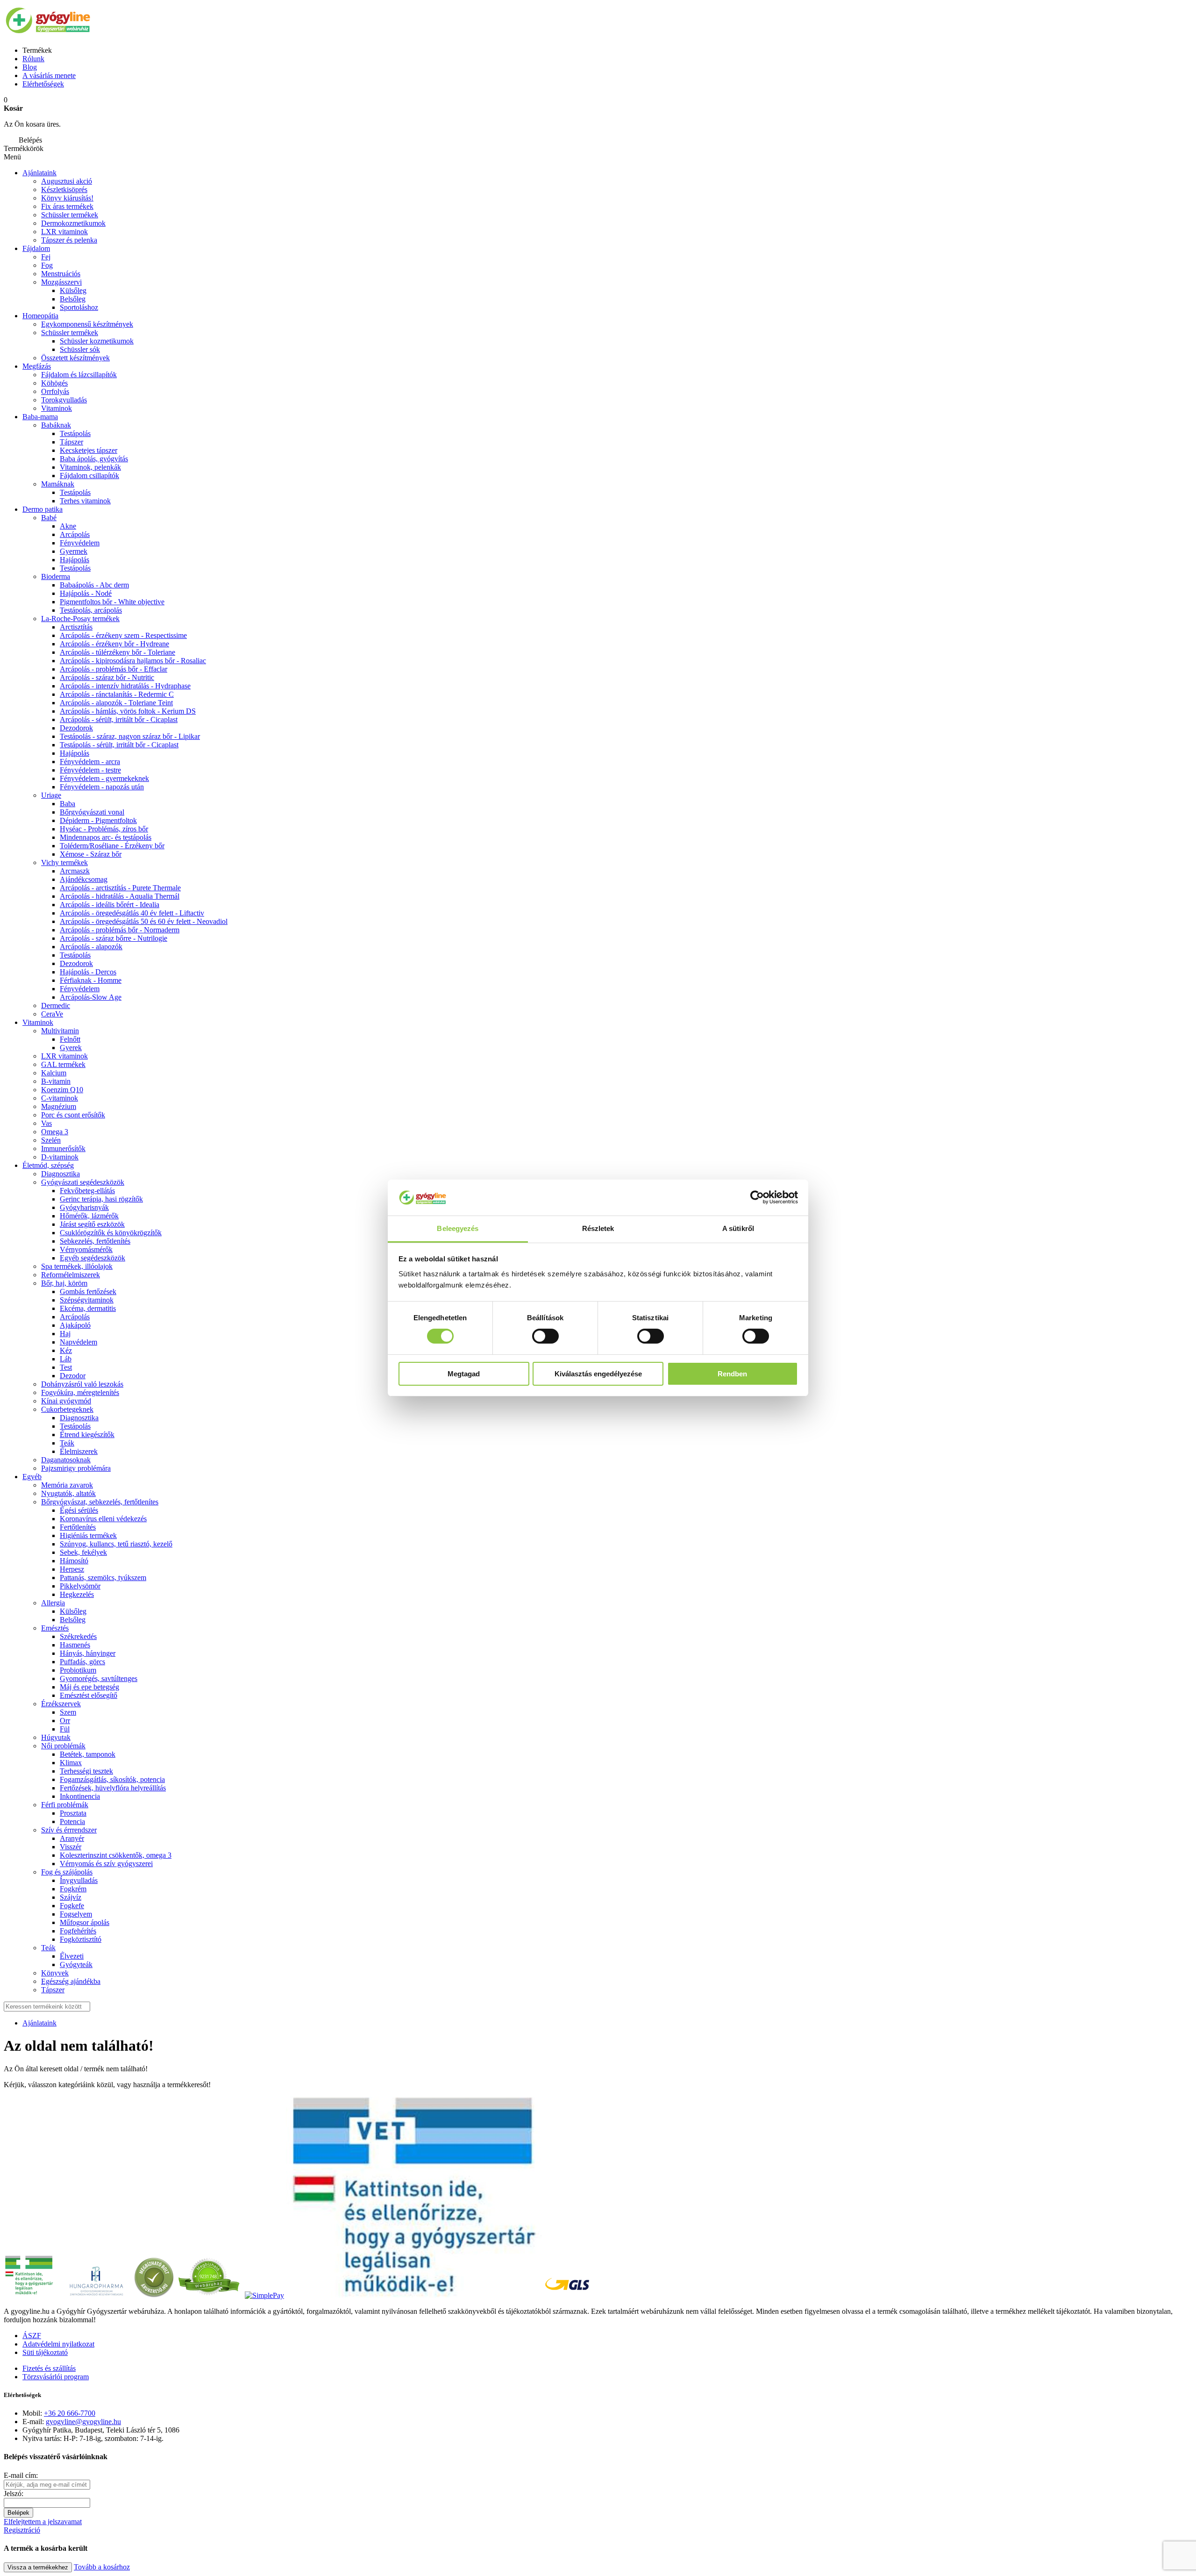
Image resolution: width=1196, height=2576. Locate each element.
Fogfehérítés (78, 1931)
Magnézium (59, 1106)
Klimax (71, 1763)
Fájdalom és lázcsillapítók (79, 375)
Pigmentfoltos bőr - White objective (112, 602)
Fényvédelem (80, 543)
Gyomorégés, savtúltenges (99, 1678)
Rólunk (33, 59)
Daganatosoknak (66, 1460)
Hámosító (74, 1561)
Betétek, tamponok (88, 1754)
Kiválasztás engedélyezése (598, 1374)
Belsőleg (73, 1620)
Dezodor (73, 1376)
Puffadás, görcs (82, 1662)
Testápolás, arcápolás (91, 610)
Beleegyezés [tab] (458, 1228)
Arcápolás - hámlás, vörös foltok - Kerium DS (128, 711)
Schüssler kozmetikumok (97, 341)
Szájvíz (71, 1897)
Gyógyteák (76, 1964)
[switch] (545, 1336)
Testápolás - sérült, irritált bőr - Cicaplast (119, 745)
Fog (47, 265)
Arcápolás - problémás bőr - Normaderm (120, 930)
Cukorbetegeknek (67, 1409)
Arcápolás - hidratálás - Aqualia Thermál (120, 896)
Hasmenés (75, 1645)
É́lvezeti (72, 1956)
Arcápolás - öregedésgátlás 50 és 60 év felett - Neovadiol (144, 921)
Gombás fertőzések (88, 1292)
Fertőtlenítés (78, 1527)
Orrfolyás (55, 391)
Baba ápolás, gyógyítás (94, 459)
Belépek (18, 2513)
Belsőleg (73, 299)
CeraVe (52, 1014)
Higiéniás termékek (88, 1535)
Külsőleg (73, 290)
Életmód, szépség (48, 1165)
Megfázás (37, 366)
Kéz (66, 1350)
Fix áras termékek (67, 206)
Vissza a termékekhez (38, 2567)
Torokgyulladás (64, 400)
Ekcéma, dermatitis (88, 1308)
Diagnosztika (61, 1174)
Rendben (732, 1374)
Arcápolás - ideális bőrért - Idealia (110, 905)
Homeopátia (40, 316)
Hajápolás (75, 560)
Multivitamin (60, 1031)
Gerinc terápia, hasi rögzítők (101, 1199)
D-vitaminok (60, 1157)
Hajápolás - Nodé (86, 593)
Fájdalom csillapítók (89, 476)
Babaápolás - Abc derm (94, 585)
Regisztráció (22, 2530)
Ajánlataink (39, 173)
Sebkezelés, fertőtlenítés (95, 1241)
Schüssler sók (80, 349)
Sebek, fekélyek (83, 1552)
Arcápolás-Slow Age (91, 997)
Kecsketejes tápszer (89, 450)
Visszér (71, 1847)
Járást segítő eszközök (92, 1224)
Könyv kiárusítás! (67, 198)
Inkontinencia (80, 1796)
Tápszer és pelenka (69, 240)
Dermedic (56, 1005)
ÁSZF (32, 2336)
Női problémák (63, 1746)
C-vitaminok (60, 1098)
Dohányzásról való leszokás (82, 1384)
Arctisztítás (76, 627)
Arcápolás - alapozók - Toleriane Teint (116, 703)
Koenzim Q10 (62, 1090)
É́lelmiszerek (79, 1451)
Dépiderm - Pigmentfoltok (98, 820)
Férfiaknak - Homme (91, 980)
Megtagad (464, 1374)
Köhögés (54, 383)
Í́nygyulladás (79, 1880)
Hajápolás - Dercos (88, 972)
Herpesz (72, 1569)
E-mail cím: (21, 2475)
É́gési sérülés (79, 1510)
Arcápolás (75, 534)
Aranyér (72, 1838)
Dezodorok (76, 728)
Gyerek (71, 1048)
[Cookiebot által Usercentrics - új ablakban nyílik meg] (757, 1197)
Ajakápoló (75, 1325)
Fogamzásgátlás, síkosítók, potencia (112, 1779)
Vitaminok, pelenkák (90, 467)
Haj (65, 1334)
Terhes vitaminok (85, 501)
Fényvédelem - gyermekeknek (104, 778)
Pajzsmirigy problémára (76, 1468)
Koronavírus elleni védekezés (103, 1519)
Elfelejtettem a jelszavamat (43, 2522)
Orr (65, 1721)
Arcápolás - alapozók (91, 947)
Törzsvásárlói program (56, 2377)
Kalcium (54, 1073)
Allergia (53, 1603)
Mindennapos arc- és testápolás (106, 837)
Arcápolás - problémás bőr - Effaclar (114, 669)
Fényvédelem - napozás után (102, 787)
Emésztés (55, 1628)
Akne (68, 526)
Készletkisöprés (64, 190)
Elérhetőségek (43, 84)
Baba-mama (40, 417)
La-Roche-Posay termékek (80, 619)
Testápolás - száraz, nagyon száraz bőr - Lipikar (130, 736)
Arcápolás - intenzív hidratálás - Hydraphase (125, 686)
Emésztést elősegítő (89, 1695)
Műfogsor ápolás (85, 1922)
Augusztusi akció (67, 181)
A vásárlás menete (49, 75)
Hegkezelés (77, 1594)
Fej (46, 257)
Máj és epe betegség (89, 1687)
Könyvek (55, 1973)
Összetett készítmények (75, 358)
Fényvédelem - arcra (90, 762)
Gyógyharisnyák (84, 1207)
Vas (46, 1123)
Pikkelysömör (80, 1586)
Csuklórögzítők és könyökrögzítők (111, 1233)
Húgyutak (56, 1737)
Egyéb (32, 1477)
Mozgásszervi (61, 282)
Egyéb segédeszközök (93, 1258)
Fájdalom (36, 248)
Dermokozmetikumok (73, 223)
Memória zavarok (67, 1485)
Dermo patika (43, 509)
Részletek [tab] (598, 1228)
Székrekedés (78, 1636)
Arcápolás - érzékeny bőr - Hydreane (114, 644)
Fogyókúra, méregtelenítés (80, 1392)
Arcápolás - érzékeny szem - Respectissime (123, 635)
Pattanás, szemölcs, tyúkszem (103, 1578)
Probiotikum (78, 1670)
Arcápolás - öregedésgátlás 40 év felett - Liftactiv (132, 913)
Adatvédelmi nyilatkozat (58, 2344)
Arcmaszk (75, 871)
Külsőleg (73, 1611)
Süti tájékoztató (45, 2352)
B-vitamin (56, 1081)
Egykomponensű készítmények (87, 324)
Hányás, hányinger (88, 1653)
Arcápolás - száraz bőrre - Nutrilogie (114, 938)
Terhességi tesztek (86, 1771)
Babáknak (56, 425)
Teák (67, 1443)
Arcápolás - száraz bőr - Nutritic (107, 677)
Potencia (72, 1821)
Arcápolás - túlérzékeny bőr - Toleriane (117, 652)
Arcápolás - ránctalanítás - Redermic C (117, 694)
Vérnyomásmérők (86, 1249)
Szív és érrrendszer (69, 1830)
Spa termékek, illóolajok (77, 1266)
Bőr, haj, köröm (64, 1283)
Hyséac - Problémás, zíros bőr (104, 829)
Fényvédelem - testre (90, 770)
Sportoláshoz (79, 307)
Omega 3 (55, 1132)
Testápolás (75, 568)
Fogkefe (72, 1906)
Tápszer (71, 442)
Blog (30, 67)
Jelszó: (14, 2494)
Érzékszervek (61, 1704)
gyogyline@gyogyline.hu (83, 2422)
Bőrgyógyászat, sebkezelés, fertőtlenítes (100, 1502)
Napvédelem (78, 1342)
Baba (68, 804)
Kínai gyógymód (66, 1401)
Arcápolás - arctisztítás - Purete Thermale (120, 888)
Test (66, 1367)
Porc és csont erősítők (73, 1115)
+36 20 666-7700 (70, 2413)
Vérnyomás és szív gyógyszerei (106, 1864)
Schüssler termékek (70, 215)
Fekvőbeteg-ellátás (87, 1191)
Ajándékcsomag (84, 879)
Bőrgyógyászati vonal (92, 812)
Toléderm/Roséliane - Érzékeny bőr (112, 846)
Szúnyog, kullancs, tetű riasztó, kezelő (116, 1544)
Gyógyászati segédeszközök (83, 1182)
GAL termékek (63, 1064)
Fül (65, 1729)
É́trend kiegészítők (87, 1435)
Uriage (51, 795)
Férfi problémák (65, 1805)
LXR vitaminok (64, 232)
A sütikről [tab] (738, 1228)
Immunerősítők (63, 1148)
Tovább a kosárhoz (102, 2567)
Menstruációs (61, 274)
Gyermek (74, 551)
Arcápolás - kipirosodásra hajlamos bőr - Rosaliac (133, 661)
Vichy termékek (64, 862)
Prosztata (73, 1813)
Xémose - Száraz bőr (91, 854)
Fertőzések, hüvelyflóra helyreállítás (113, 1788)
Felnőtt (70, 1039)
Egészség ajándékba (71, 1981)
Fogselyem (76, 1914)
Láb (66, 1359)
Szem (68, 1712)
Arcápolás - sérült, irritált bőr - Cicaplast (119, 719)
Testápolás (75, 433)
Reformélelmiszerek (71, 1275)
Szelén (51, 1140)
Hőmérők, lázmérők (89, 1216)
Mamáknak (58, 484)
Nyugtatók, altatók (68, 1493)
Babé (49, 518)
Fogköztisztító (81, 1939)
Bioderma (56, 576)
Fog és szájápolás (67, 1872)
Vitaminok (57, 408)
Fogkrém (73, 1889)
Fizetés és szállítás (49, 2368)
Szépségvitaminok (87, 1300)
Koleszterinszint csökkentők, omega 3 (116, 1855)
